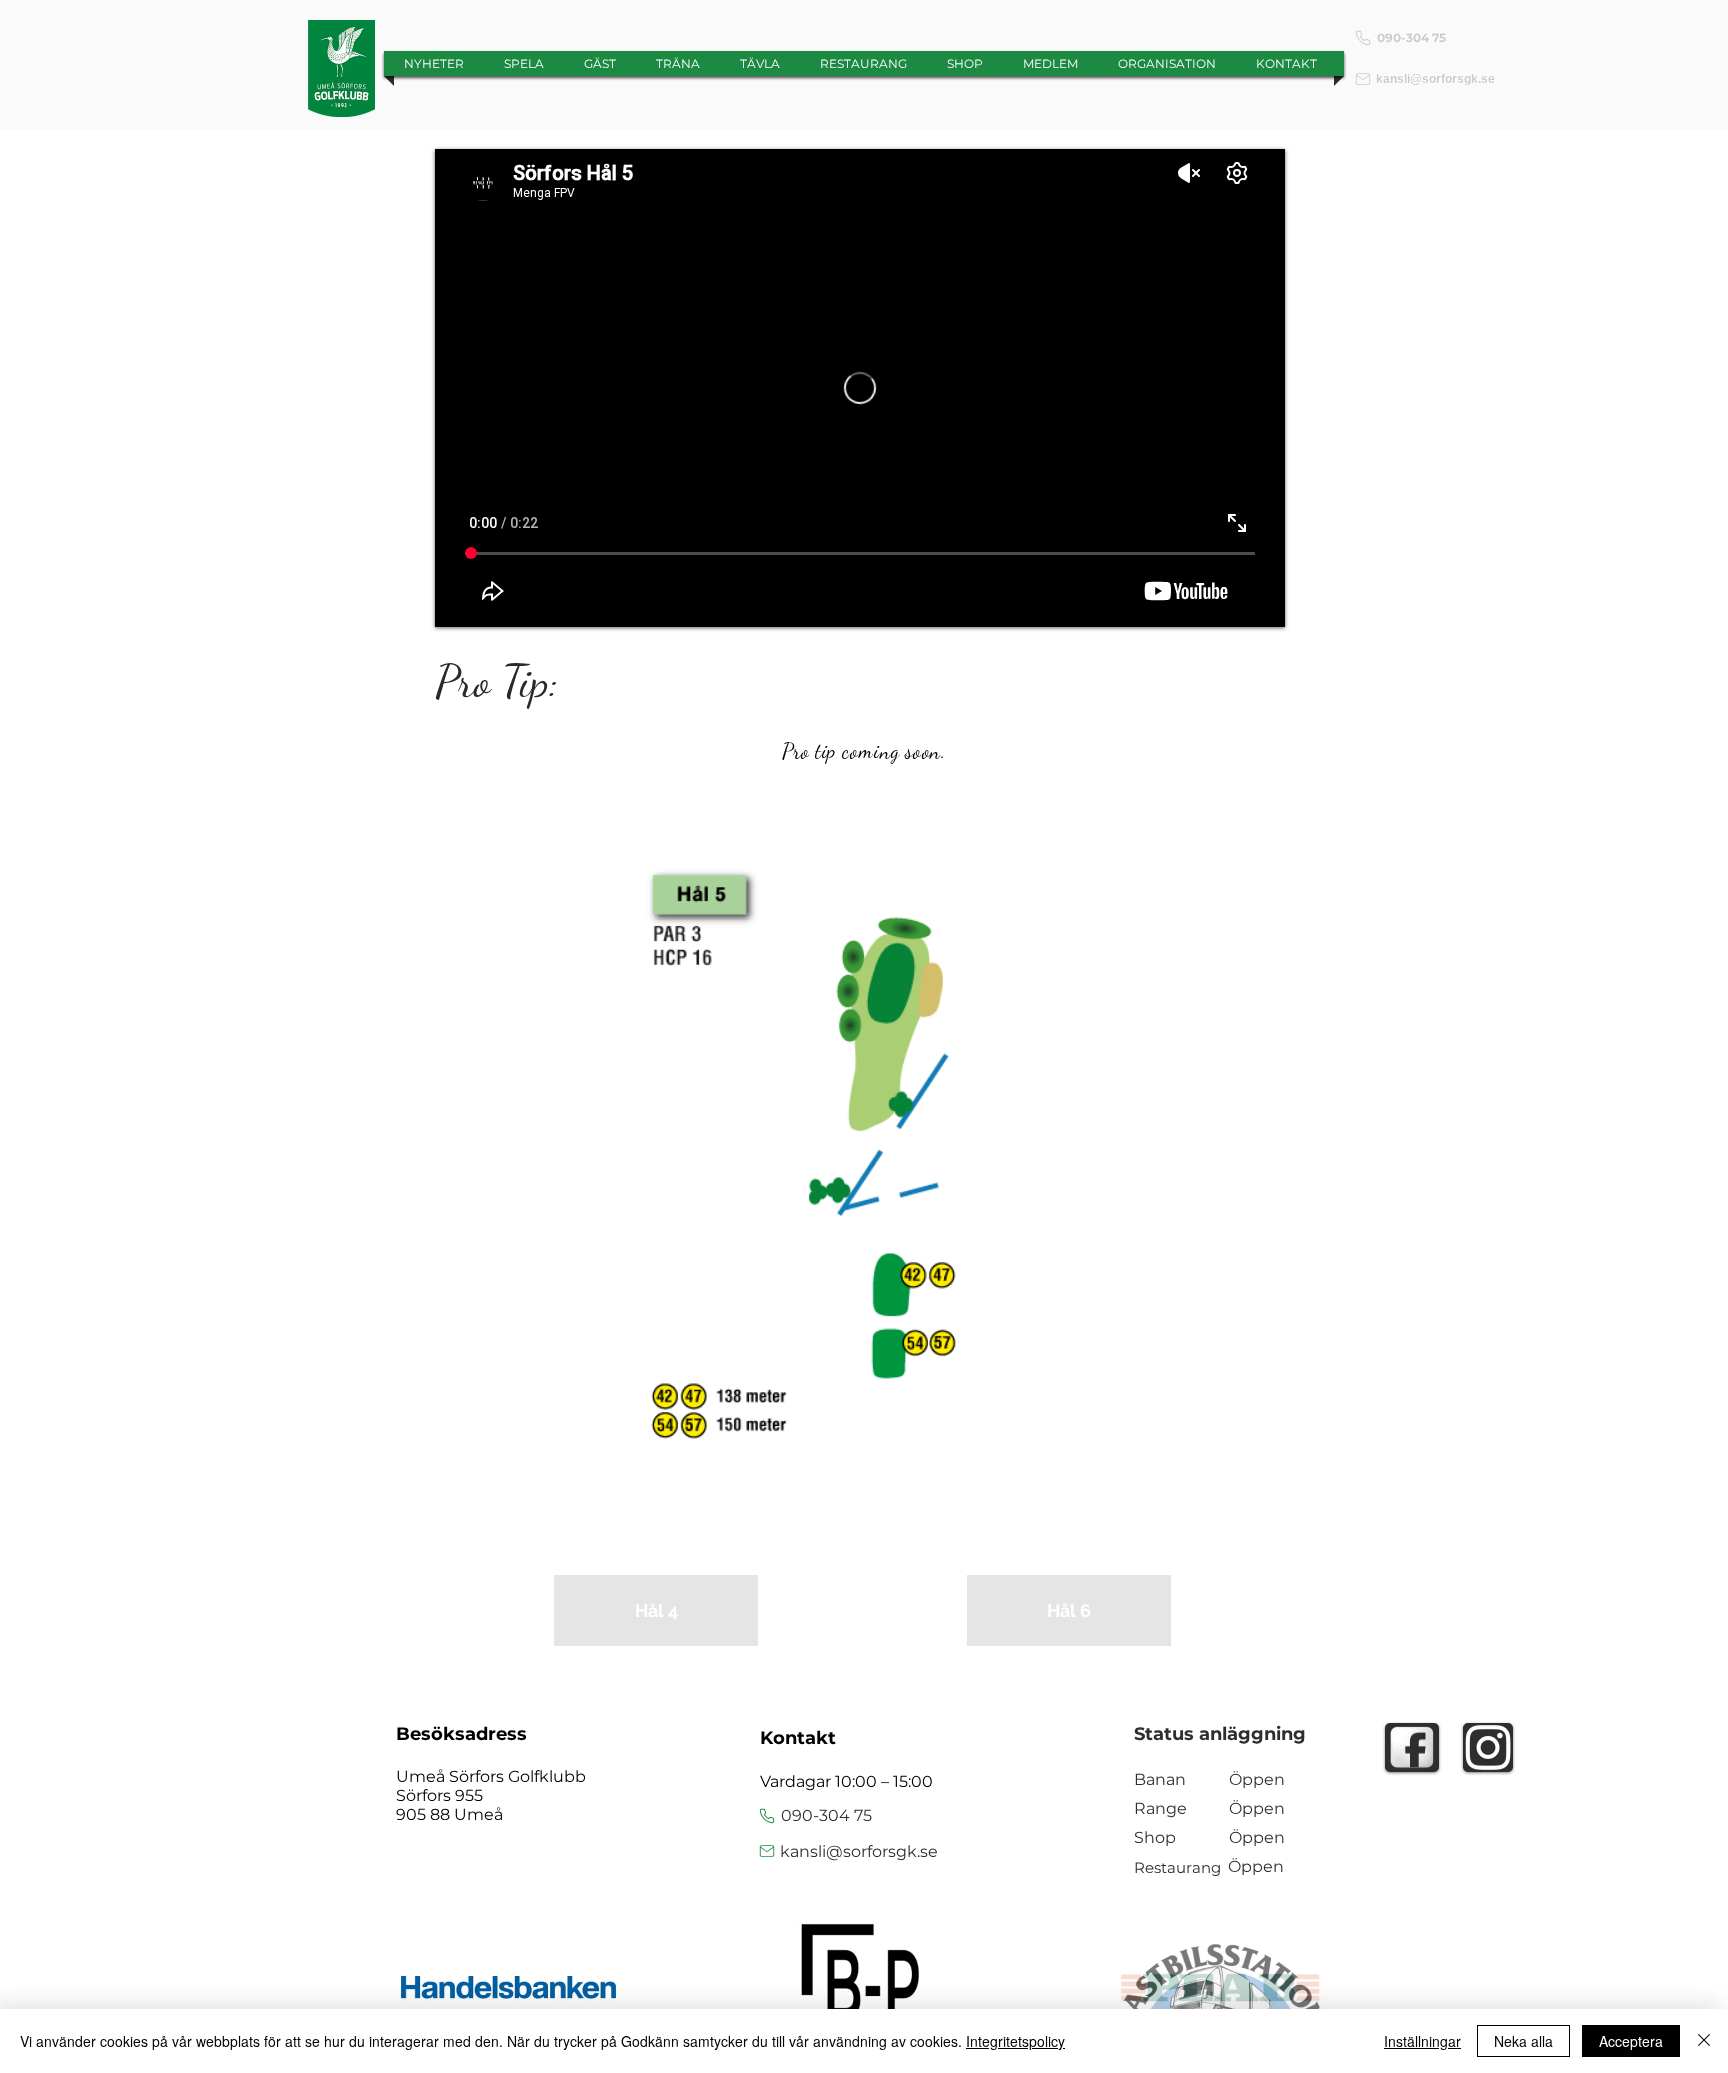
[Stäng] (1704, 2041)
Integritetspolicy (1015, 2041)
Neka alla (1523, 2041)
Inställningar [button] (1422, 2041)
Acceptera (1631, 2041)
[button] (600, 63)
